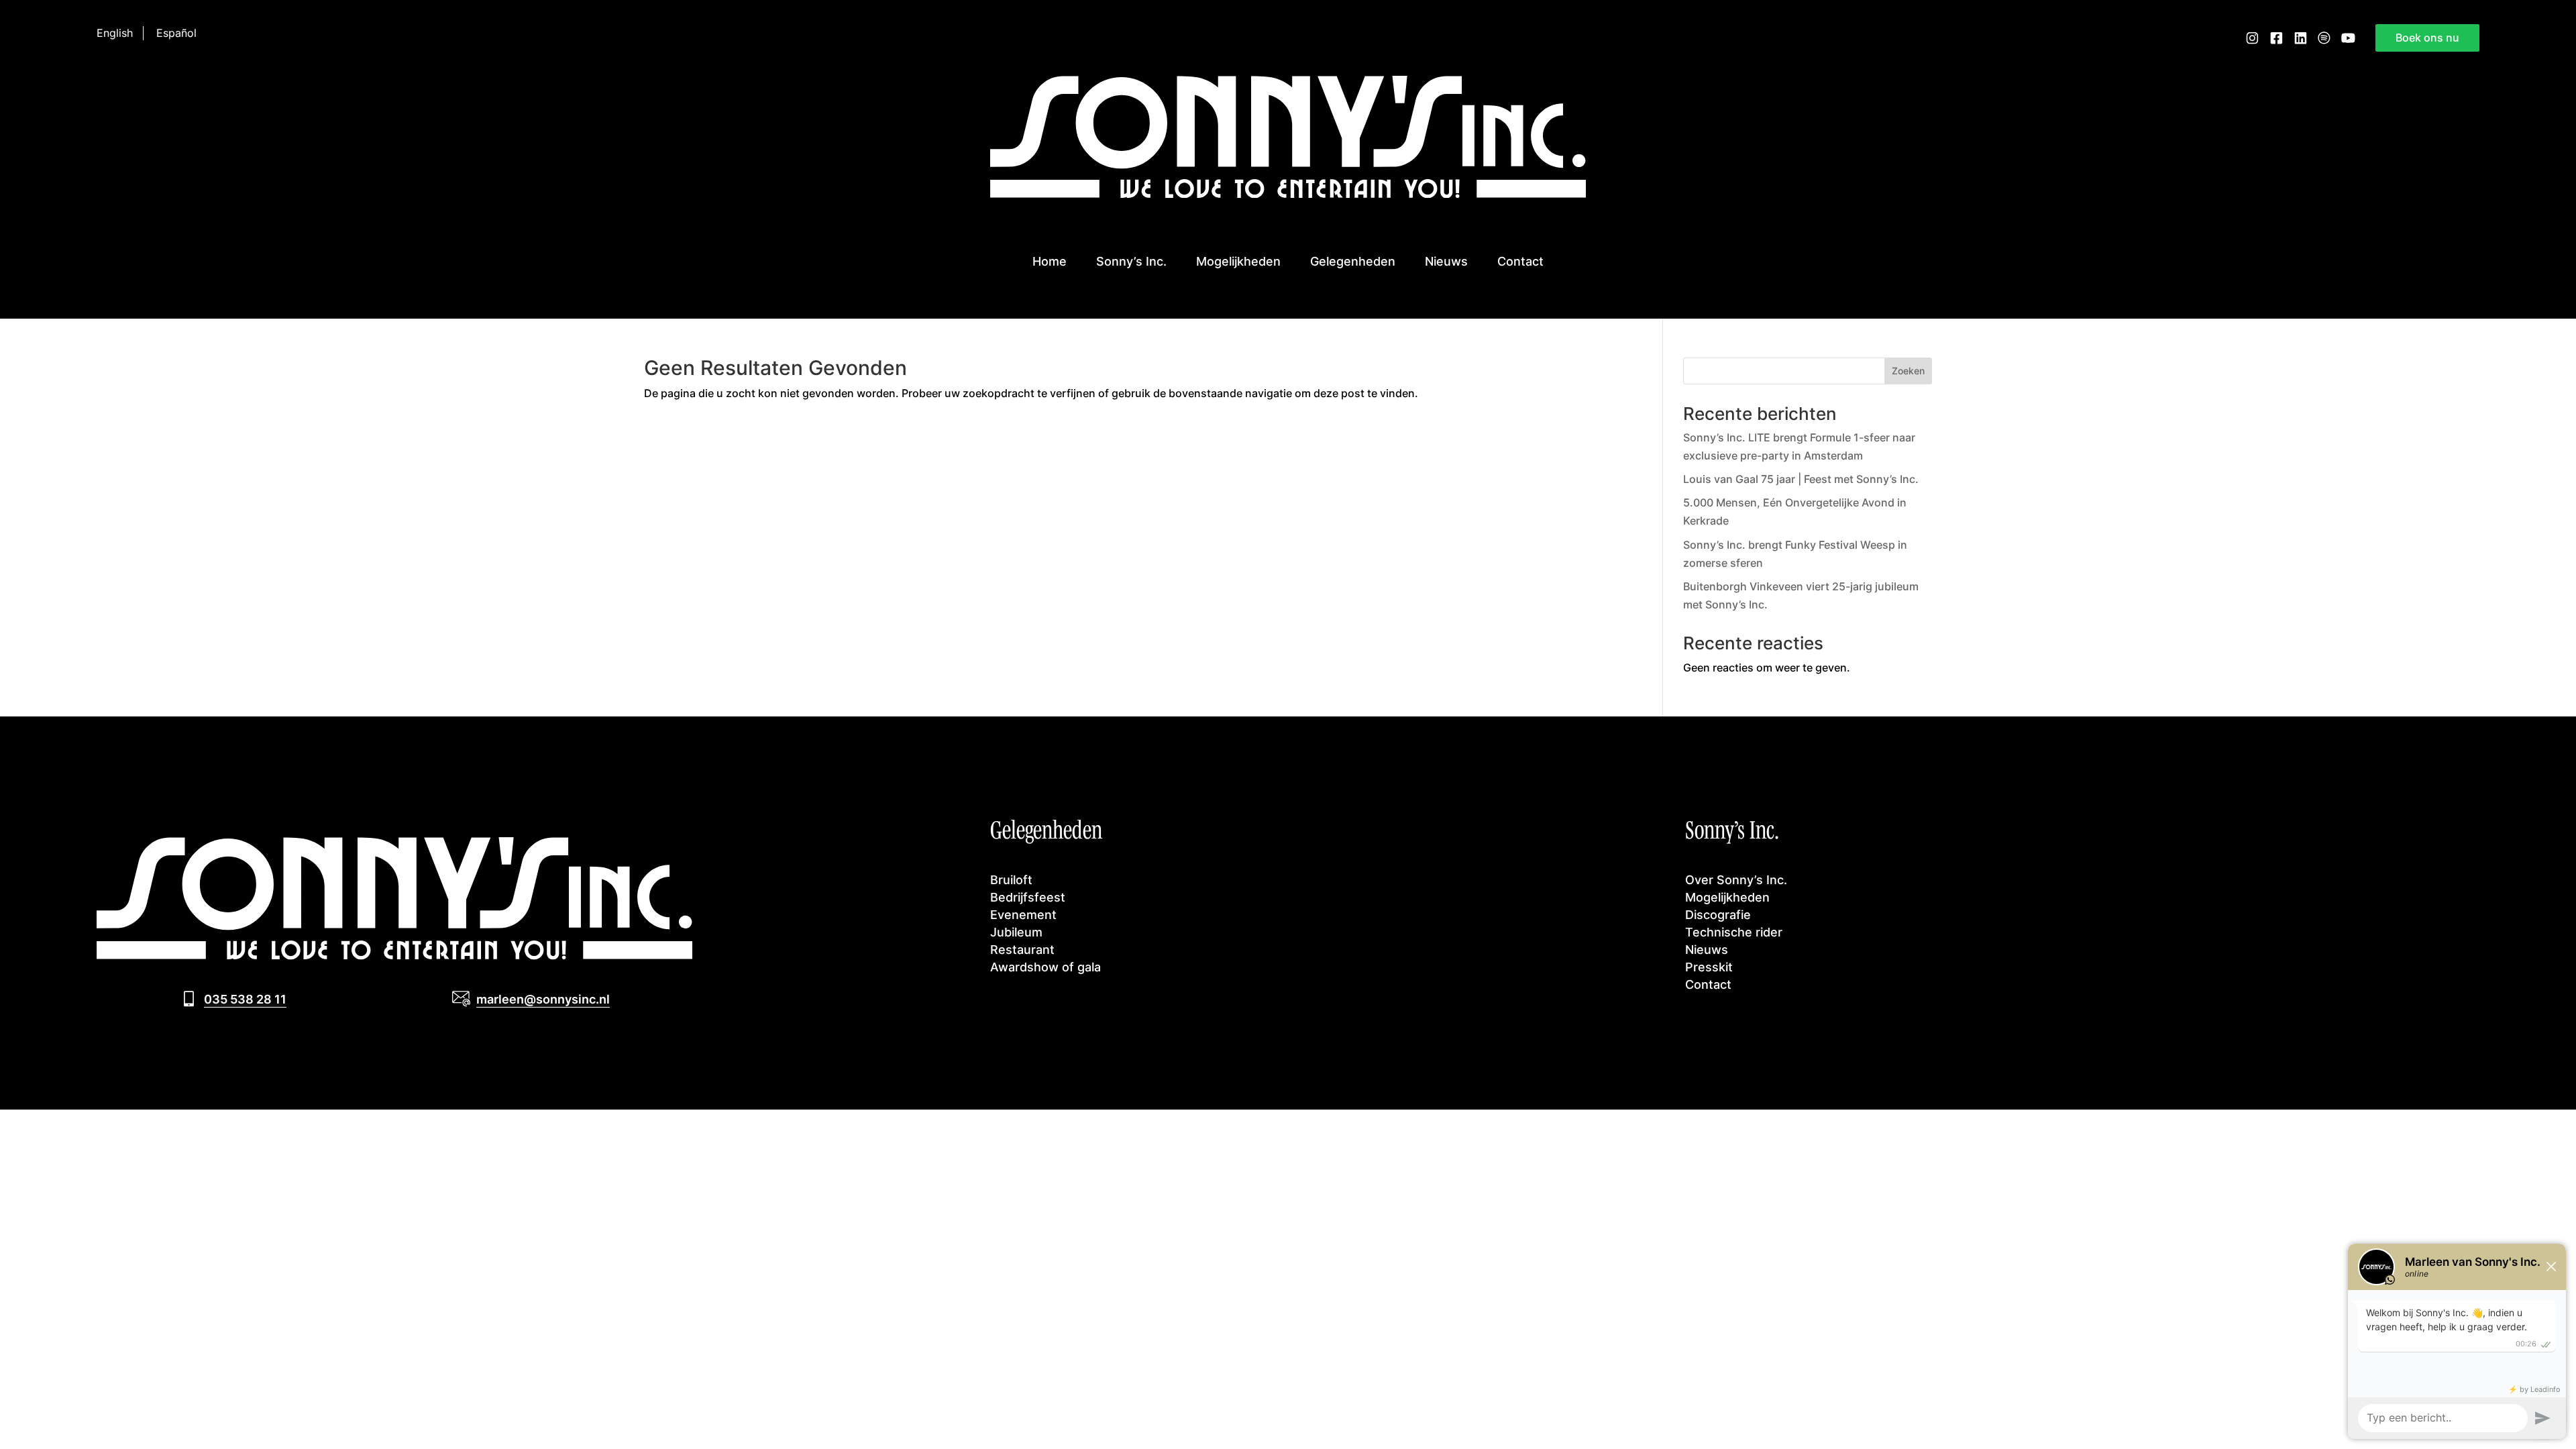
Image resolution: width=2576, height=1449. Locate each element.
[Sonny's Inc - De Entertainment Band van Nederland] (1288, 194)
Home (1050, 261)
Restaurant (1022, 949)
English (115, 33)
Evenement (1023, 914)
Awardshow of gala (1045, 967)
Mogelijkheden (1238, 261)
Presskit (1709, 967)
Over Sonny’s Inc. (1736, 879)
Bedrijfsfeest (1028, 897)
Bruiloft (1011, 879)
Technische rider (1734, 932)
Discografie (1718, 914)
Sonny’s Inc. (1131, 261)
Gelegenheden (1353, 261)
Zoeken (1908, 371)
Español (176, 33)
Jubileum (1016, 932)
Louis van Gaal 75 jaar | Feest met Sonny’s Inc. (1801, 479)
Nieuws (1446, 261)
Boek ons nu (2427, 38)
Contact (1520, 261)
